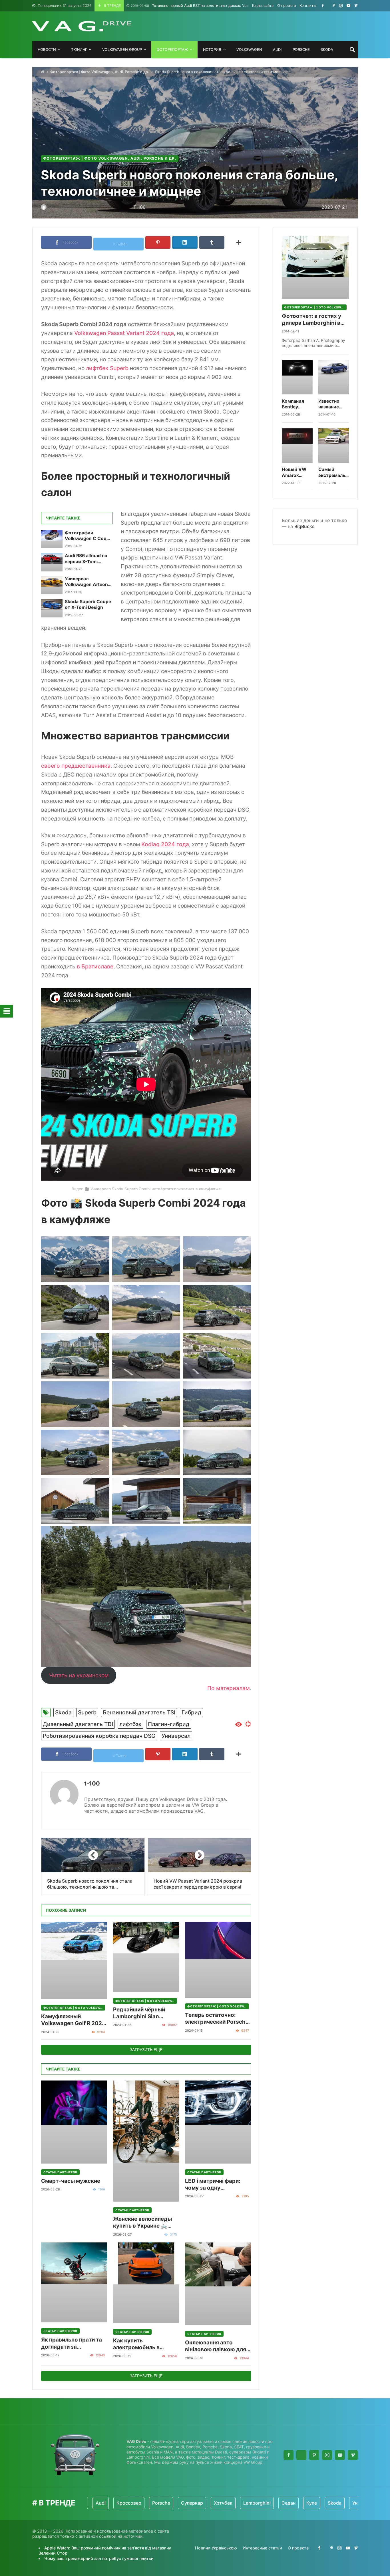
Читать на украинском (79, 1675)
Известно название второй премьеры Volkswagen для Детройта (332, 404)
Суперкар (137, 2503)
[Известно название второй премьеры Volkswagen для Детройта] (334, 377)
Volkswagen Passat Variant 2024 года (124, 333)
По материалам (229, 1688)
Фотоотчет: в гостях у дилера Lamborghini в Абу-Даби (311, 320)
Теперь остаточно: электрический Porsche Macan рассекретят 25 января (217, 2019)
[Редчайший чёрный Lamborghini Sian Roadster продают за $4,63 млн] (146, 1957)
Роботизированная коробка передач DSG (99, 1736)
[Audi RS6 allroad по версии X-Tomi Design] (52, 562)
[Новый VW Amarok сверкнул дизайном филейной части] (297, 446)
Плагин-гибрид (169, 1724)
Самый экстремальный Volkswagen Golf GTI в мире (334, 473)
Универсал (176, 1736)
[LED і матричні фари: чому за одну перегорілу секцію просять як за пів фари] (218, 2122)
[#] (323, 6)
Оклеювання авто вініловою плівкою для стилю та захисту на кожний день (216, 2346)
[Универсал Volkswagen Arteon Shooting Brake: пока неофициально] (52, 585)
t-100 (92, 1783)
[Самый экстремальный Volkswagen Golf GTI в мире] (334, 446)
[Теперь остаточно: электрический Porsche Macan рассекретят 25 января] (218, 1960)
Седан (233, 2503)
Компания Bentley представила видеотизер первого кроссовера (296, 404)
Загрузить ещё (146, 2050)
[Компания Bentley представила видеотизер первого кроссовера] (297, 377)
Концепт (341, 2503)
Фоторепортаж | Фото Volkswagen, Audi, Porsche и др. (100, 72)
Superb (87, 1712)
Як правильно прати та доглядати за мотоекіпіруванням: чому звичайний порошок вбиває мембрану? (72, 2343)
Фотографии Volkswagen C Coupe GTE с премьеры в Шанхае (88, 536)
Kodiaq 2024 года (165, 844)
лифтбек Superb (107, 368)
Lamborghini (202, 2503)
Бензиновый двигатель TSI (139, 1712)
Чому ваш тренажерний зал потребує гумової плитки (99, 2558)
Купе (256, 2503)
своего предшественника (76, 766)
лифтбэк (130, 1724)
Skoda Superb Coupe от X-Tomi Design (88, 604)
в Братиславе (95, 966)
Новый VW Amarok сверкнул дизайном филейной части (294, 473)
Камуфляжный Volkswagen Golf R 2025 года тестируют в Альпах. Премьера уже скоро (73, 2020)
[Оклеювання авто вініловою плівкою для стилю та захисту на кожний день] (218, 2284)
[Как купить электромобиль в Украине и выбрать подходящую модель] (146, 2283)
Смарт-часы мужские (71, 2181)
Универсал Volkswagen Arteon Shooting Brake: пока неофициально (88, 582)
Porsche (106, 2503)
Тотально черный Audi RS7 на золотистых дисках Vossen (193, 6)
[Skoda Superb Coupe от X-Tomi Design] (52, 608)
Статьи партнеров (60, 2172)
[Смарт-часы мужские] (74, 2122)
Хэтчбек (168, 2503)
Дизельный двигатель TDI (78, 1724)
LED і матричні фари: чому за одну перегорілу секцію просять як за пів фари (215, 2185)
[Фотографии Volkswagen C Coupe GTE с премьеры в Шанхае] (52, 539)
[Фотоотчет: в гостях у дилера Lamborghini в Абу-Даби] (315, 267)
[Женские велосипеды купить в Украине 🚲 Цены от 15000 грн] (146, 2141)
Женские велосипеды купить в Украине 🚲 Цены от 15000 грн (142, 2223)
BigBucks (304, 526)
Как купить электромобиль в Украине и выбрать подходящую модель (142, 2344)
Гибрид (191, 1712)
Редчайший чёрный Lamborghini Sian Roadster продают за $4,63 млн (141, 2013)
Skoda (63, 1712)
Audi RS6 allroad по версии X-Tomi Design (86, 559)
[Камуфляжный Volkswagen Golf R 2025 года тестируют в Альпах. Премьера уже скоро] (74, 1960)
